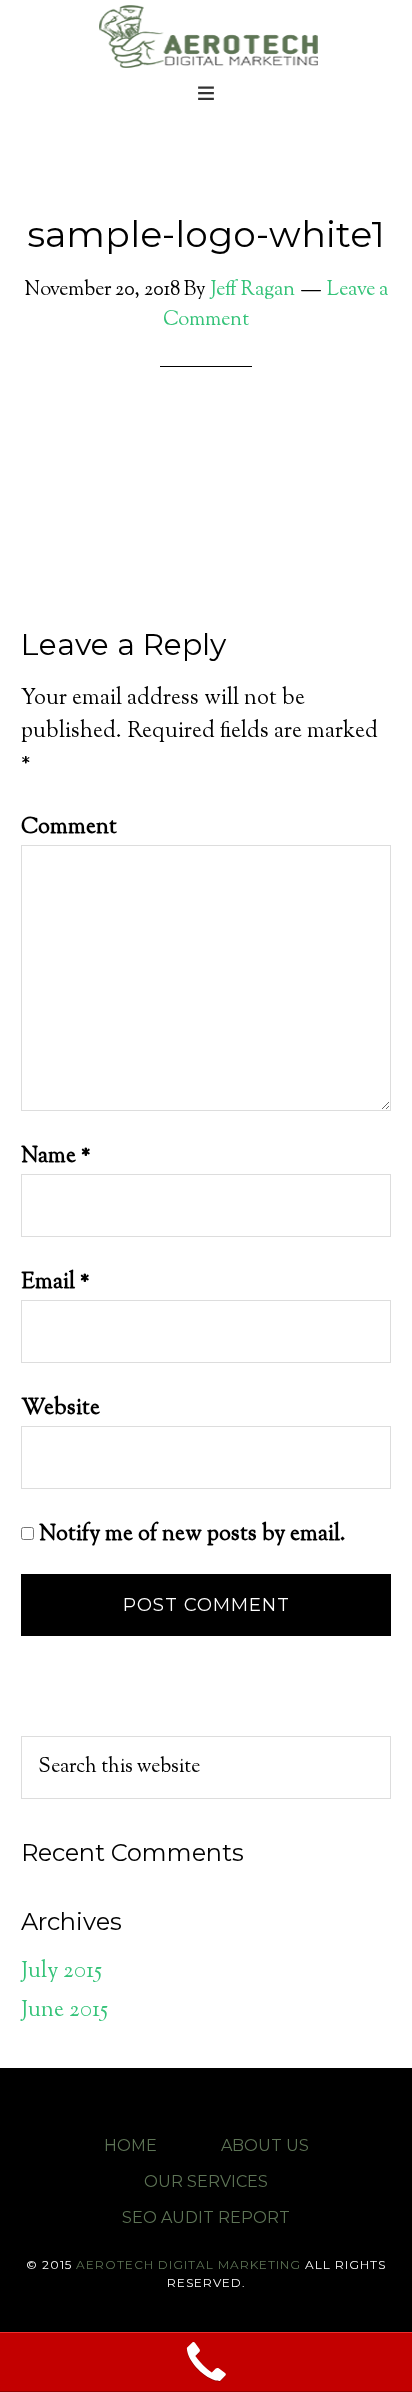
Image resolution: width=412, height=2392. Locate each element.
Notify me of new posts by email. (192, 1535)
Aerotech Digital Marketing (206, 35)
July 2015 (61, 1972)
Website (60, 1409)
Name (56, 1157)
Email (55, 1283)
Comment (69, 828)
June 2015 (64, 2011)
